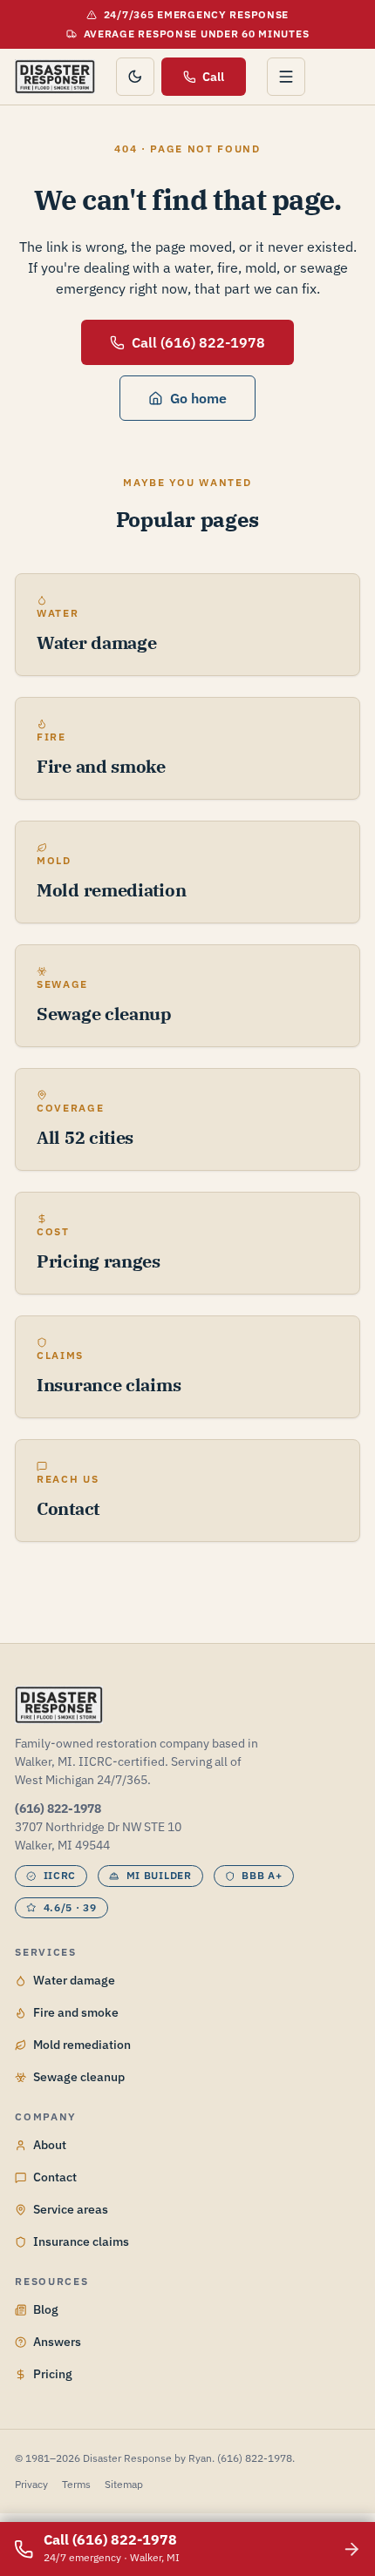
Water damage (74, 1980)
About (50, 2145)
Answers (57, 2342)
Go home (198, 398)
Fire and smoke (76, 2012)
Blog (46, 2309)
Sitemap (124, 2484)
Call (213, 77)
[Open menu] (286, 77)
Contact (55, 2177)
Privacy (31, 2484)
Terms (76, 2484)
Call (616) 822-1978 (198, 342)
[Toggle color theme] (135, 77)
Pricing (53, 2374)
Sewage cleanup (79, 2077)
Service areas (71, 2209)
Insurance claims (81, 2241)
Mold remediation (82, 2045)
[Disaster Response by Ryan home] (55, 77)
